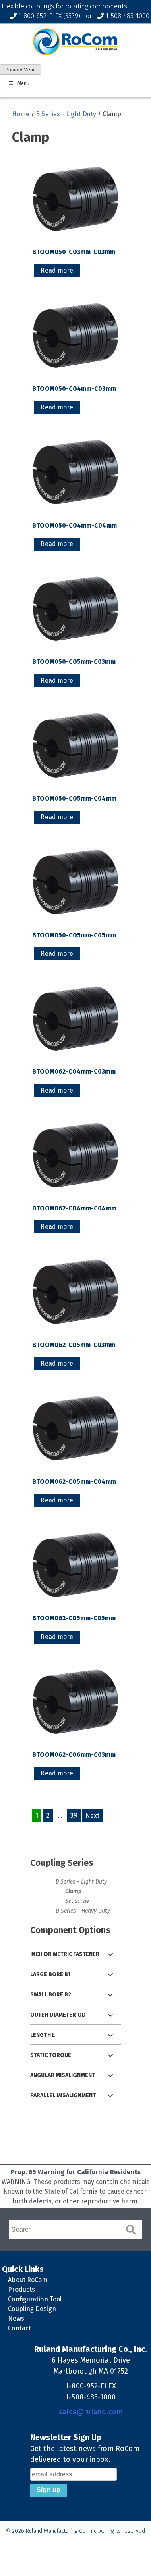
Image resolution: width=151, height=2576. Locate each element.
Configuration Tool (35, 2299)
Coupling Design (32, 2309)
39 (74, 1816)
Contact (20, 2328)
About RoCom (28, 2280)
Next (92, 1816)
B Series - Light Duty (66, 114)
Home (21, 114)
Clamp (73, 1891)
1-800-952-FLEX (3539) (49, 16)
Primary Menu (21, 70)
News (16, 2318)
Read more (57, 270)
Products (22, 2289)
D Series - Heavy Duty (83, 1911)
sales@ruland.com (91, 2412)
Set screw (77, 1901)
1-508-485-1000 (127, 16)
